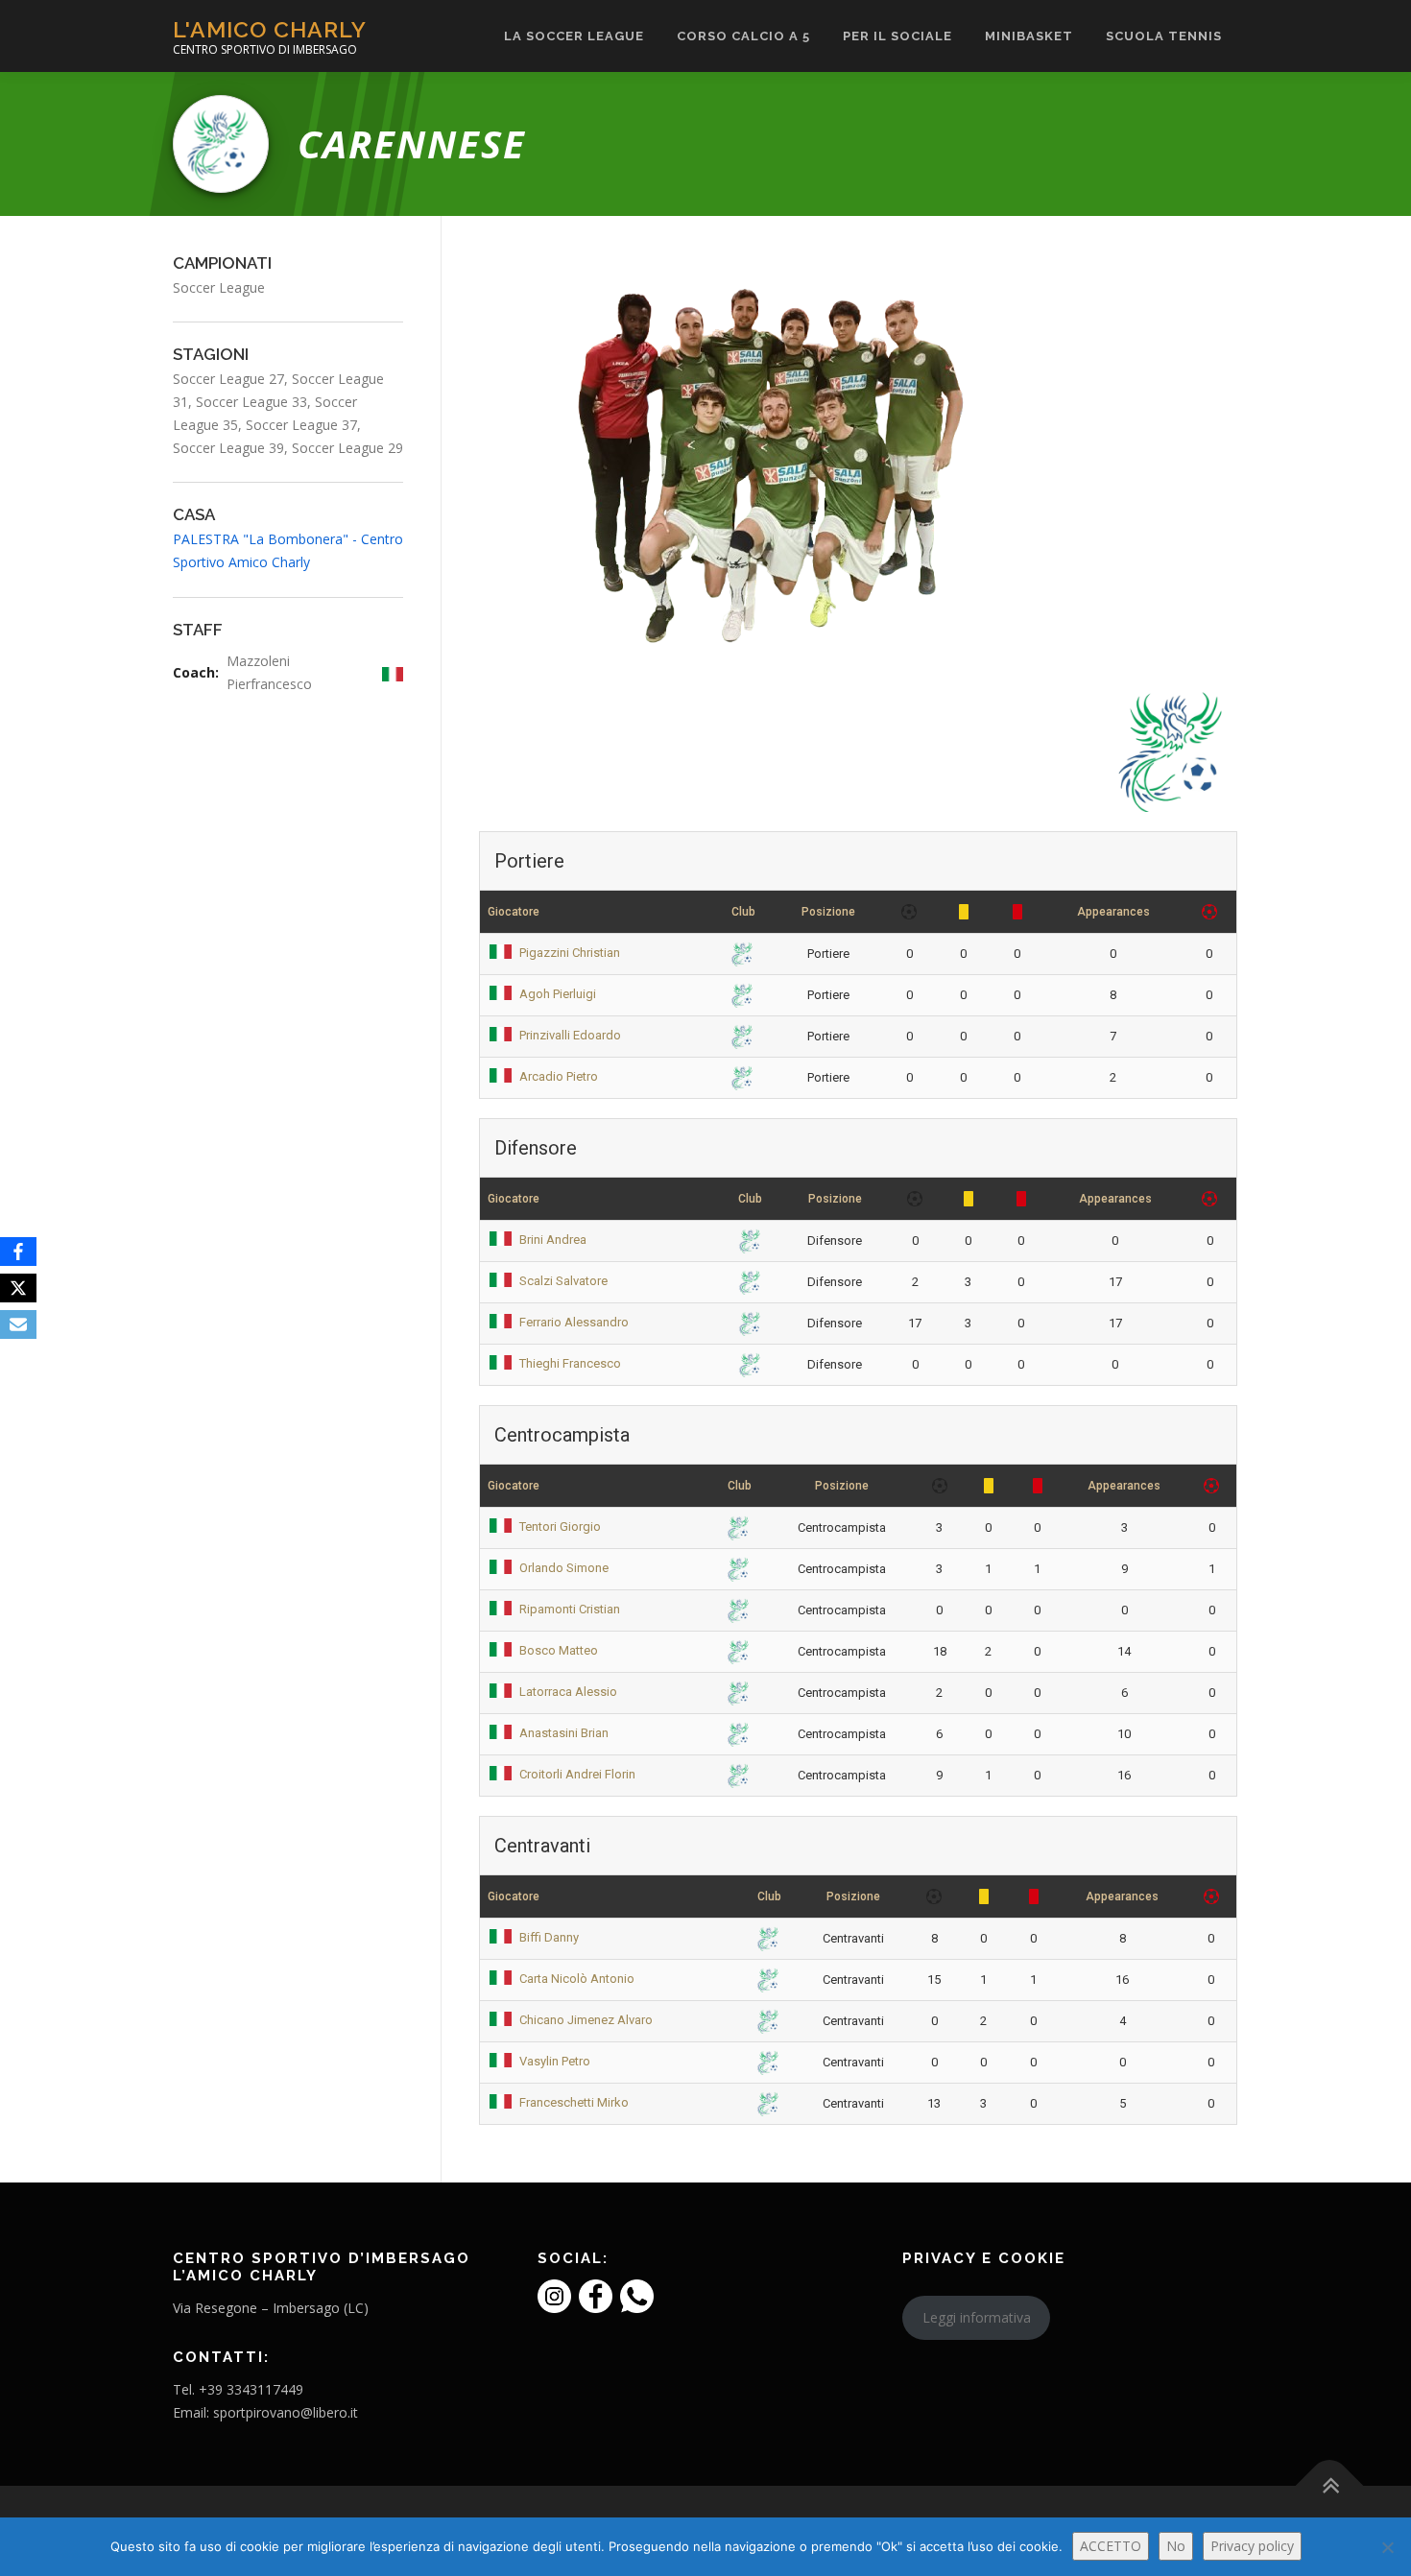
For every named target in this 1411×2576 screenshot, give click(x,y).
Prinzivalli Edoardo (570, 1035)
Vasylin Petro (555, 2061)
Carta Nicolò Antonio (577, 1979)
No (1176, 2546)
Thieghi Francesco (570, 1363)
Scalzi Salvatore (563, 1281)
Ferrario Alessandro (574, 1322)
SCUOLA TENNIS (1164, 36)
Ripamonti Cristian (570, 1609)
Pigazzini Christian (570, 953)
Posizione (828, 912)
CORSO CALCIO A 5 (743, 36)
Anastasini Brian (564, 1733)
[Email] (18, 1324)
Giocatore (514, 912)
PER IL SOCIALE (897, 36)
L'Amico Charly (270, 29)
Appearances (1113, 912)
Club (743, 912)
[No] (1387, 2547)
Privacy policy (1252, 2546)
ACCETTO (1111, 2546)
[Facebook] (18, 1252)
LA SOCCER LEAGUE (574, 36)
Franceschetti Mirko (574, 2102)
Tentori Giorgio (560, 1527)
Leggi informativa (977, 2317)
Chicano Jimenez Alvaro (586, 2020)
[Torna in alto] (1330, 2486)
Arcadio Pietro (559, 1076)
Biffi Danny (549, 1937)
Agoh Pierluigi (558, 994)
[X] (18, 1288)
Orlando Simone (564, 1568)
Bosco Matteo (559, 1650)
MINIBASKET (1029, 36)
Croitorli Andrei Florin (577, 1774)
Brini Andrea (553, 1240)
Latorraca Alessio (568, 1692)
